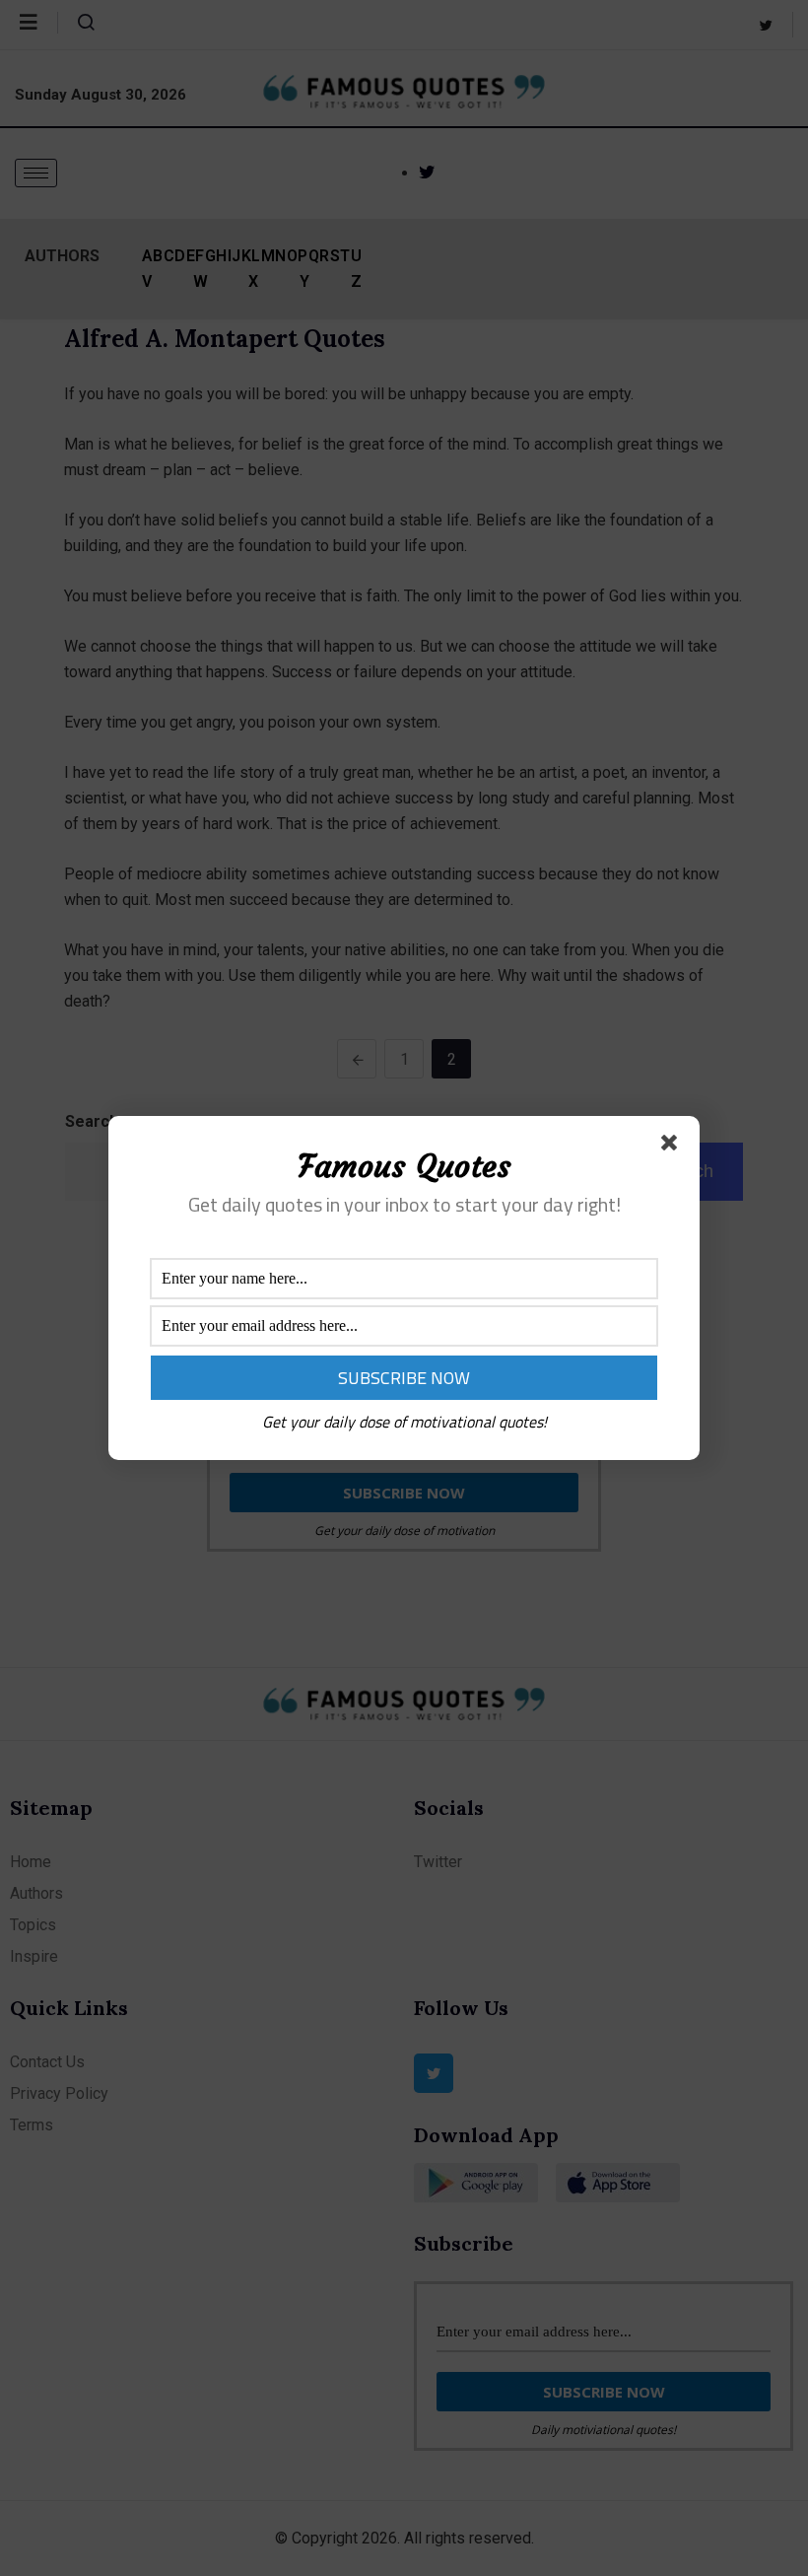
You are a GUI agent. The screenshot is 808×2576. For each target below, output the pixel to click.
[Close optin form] (673, 1147)
